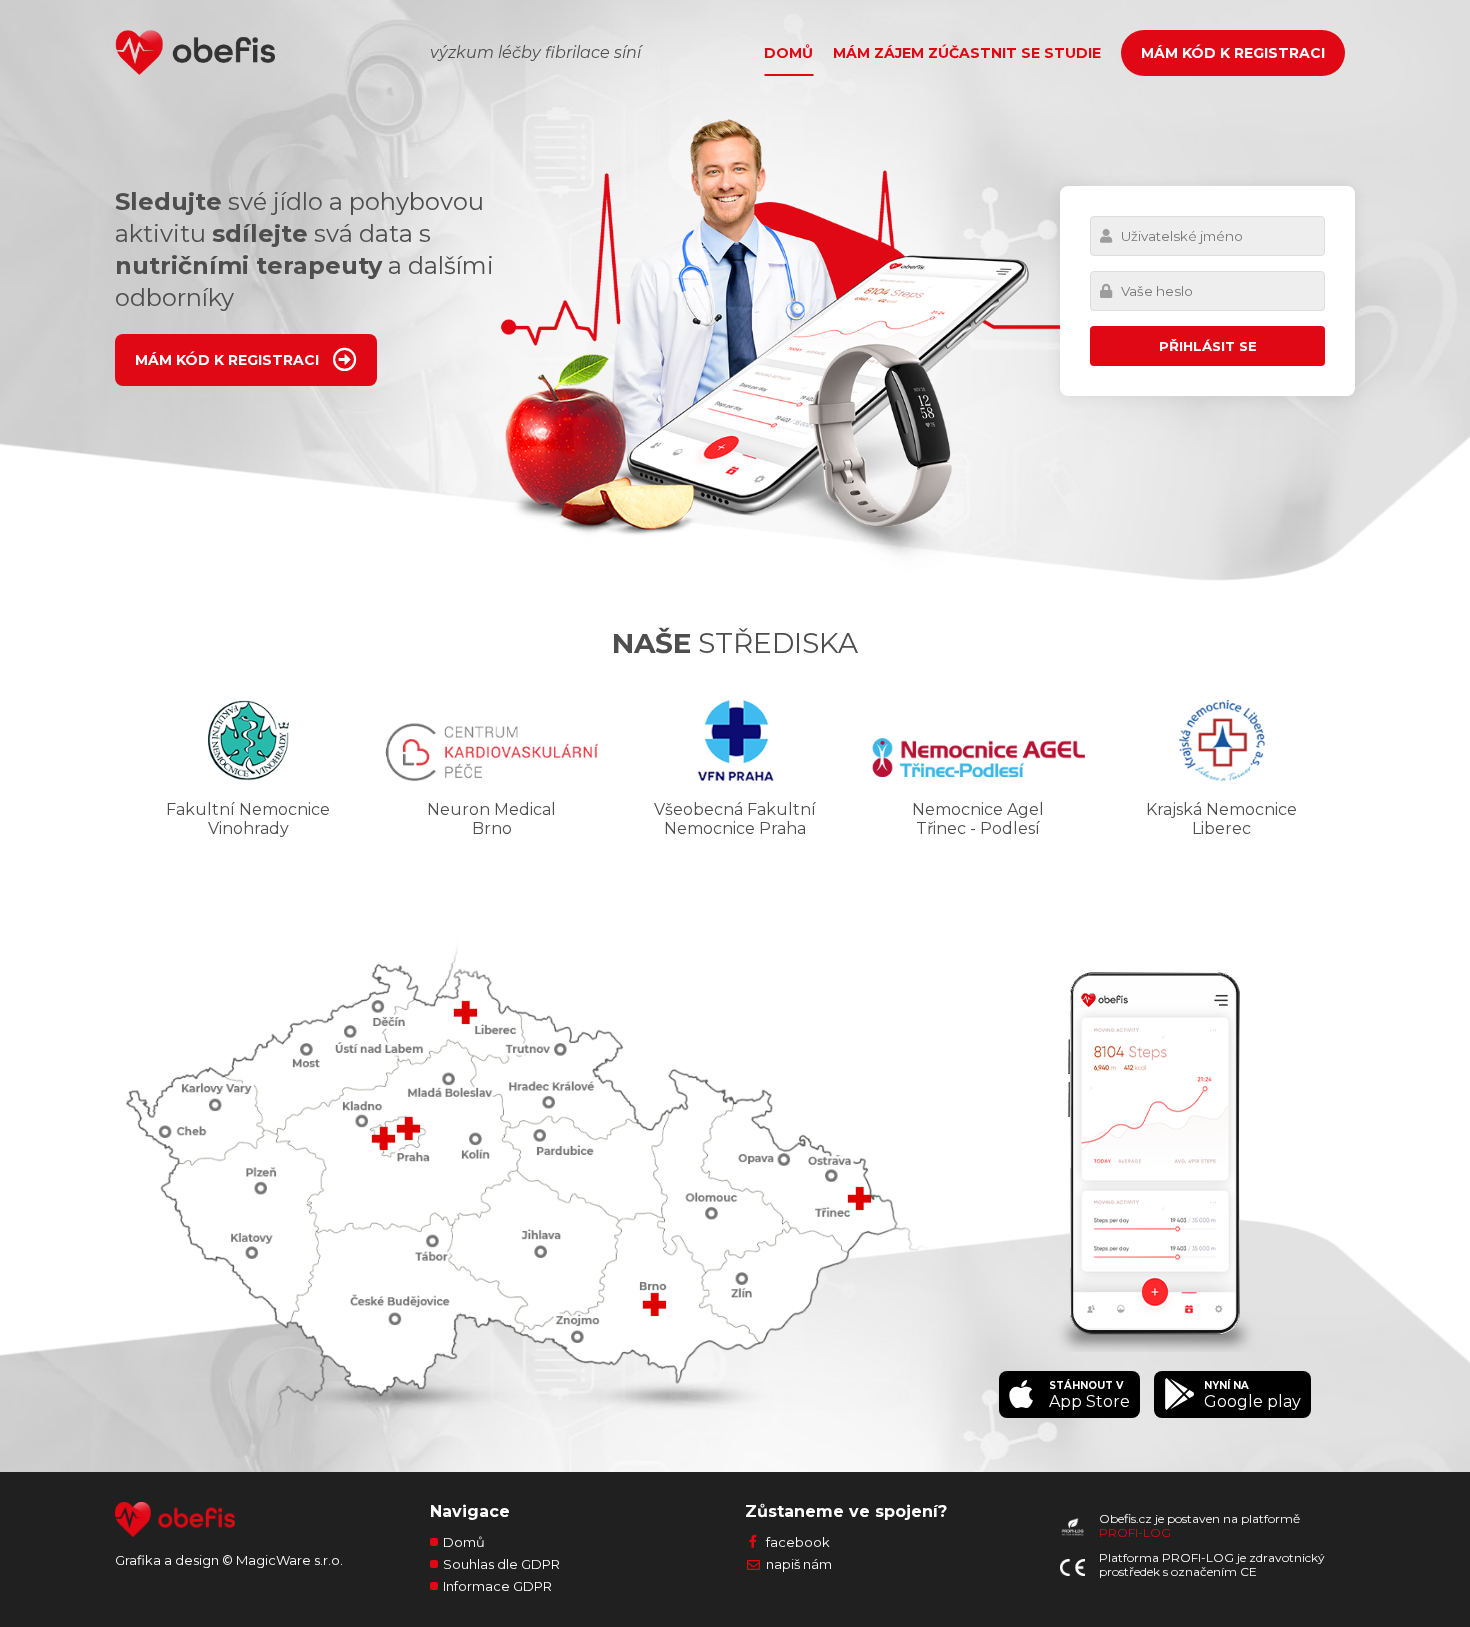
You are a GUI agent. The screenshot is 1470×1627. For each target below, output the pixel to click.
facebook (798, 1542)
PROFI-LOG (1135, 1532)
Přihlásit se (1208, 346)
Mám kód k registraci (1233, 53)
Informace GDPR (497, 1586)
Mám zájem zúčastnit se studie (967, 53)
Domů (788, 53)
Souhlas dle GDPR (501, 1564)
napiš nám (799, 1564)
